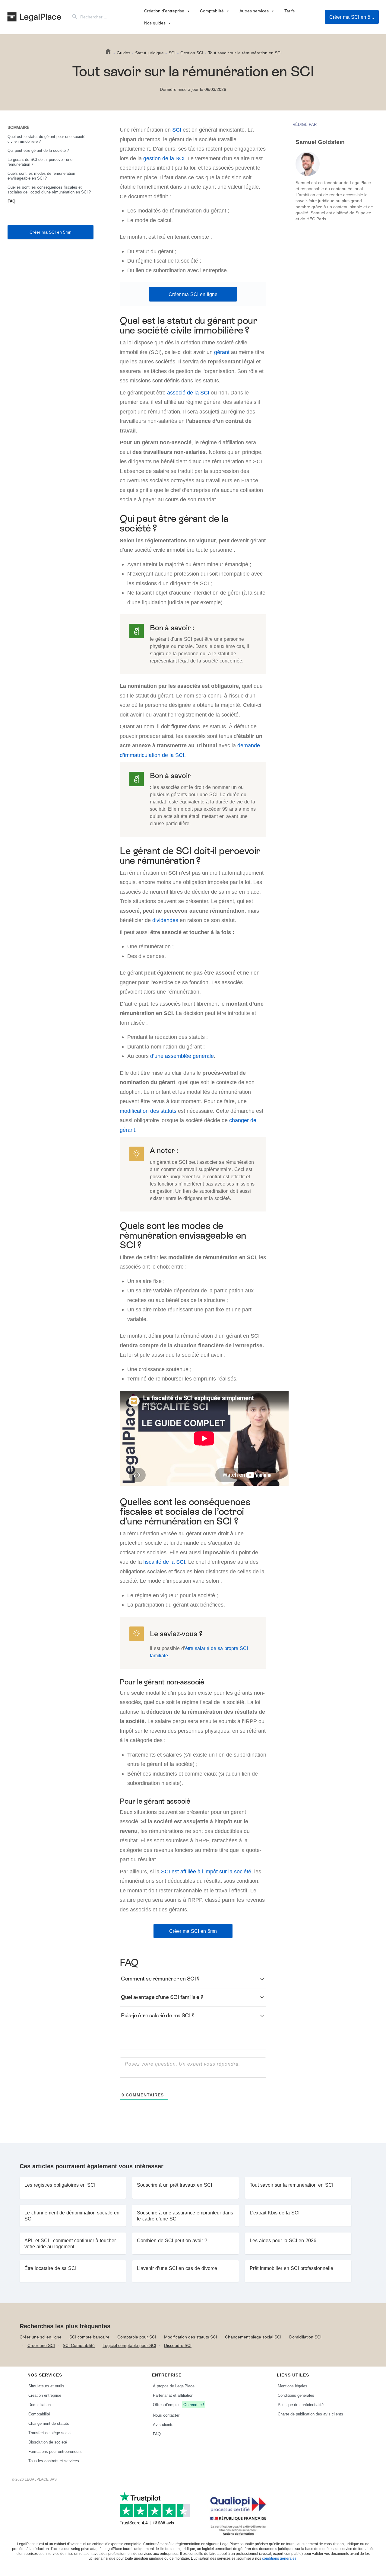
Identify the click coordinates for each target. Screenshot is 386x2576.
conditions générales (279, 2558)
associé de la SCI (188, 393)
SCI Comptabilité (79, 2345)
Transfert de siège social (50, 2433)
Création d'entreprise (164, 11)
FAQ (11, 201)
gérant (222, 352)
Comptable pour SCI (137, 2337)
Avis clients (163, 2424)
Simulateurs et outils (46, 2386)
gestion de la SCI (164, 158)
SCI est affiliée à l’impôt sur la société (206, 1871)
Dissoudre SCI (178, 2345)
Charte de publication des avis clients (310, 2414)
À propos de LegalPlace (174, 2386)
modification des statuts (148, 1111)
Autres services (254, 11)
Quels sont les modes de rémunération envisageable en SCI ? (41, 176)
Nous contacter (166, 2415)
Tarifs (289, 11)
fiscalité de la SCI (164, 1562)
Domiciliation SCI (305, 2337)
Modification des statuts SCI (191, 2337)
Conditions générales (296, 2395)
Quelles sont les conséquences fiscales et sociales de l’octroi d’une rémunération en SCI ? (49, 190)
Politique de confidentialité (301, 2405)
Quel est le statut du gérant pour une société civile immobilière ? (46, 139)
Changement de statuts (49, 2423)
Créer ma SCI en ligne (193, 294)
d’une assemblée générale (182, 1056)
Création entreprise (45, 2395)
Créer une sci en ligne (41, 2337)
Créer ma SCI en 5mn (353, 17)
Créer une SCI (41, 2345)
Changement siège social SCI (253, 2337)
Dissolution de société (48, 2442)
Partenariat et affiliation (173, 2395)
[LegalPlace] (34, 17)
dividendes (165, 920)
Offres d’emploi (179, 2405)
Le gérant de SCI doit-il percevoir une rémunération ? (40, 162)
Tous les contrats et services (54, 2461)
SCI (177, 130)
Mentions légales (293, 2386)
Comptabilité (212, 11)
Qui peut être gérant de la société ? (38, 150)
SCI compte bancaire (89, 2337)
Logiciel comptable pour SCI (129, 2345)
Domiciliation (40, 2405)
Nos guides (155, 23)
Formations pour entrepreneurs (55, 2451)
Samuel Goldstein (320, 142)
